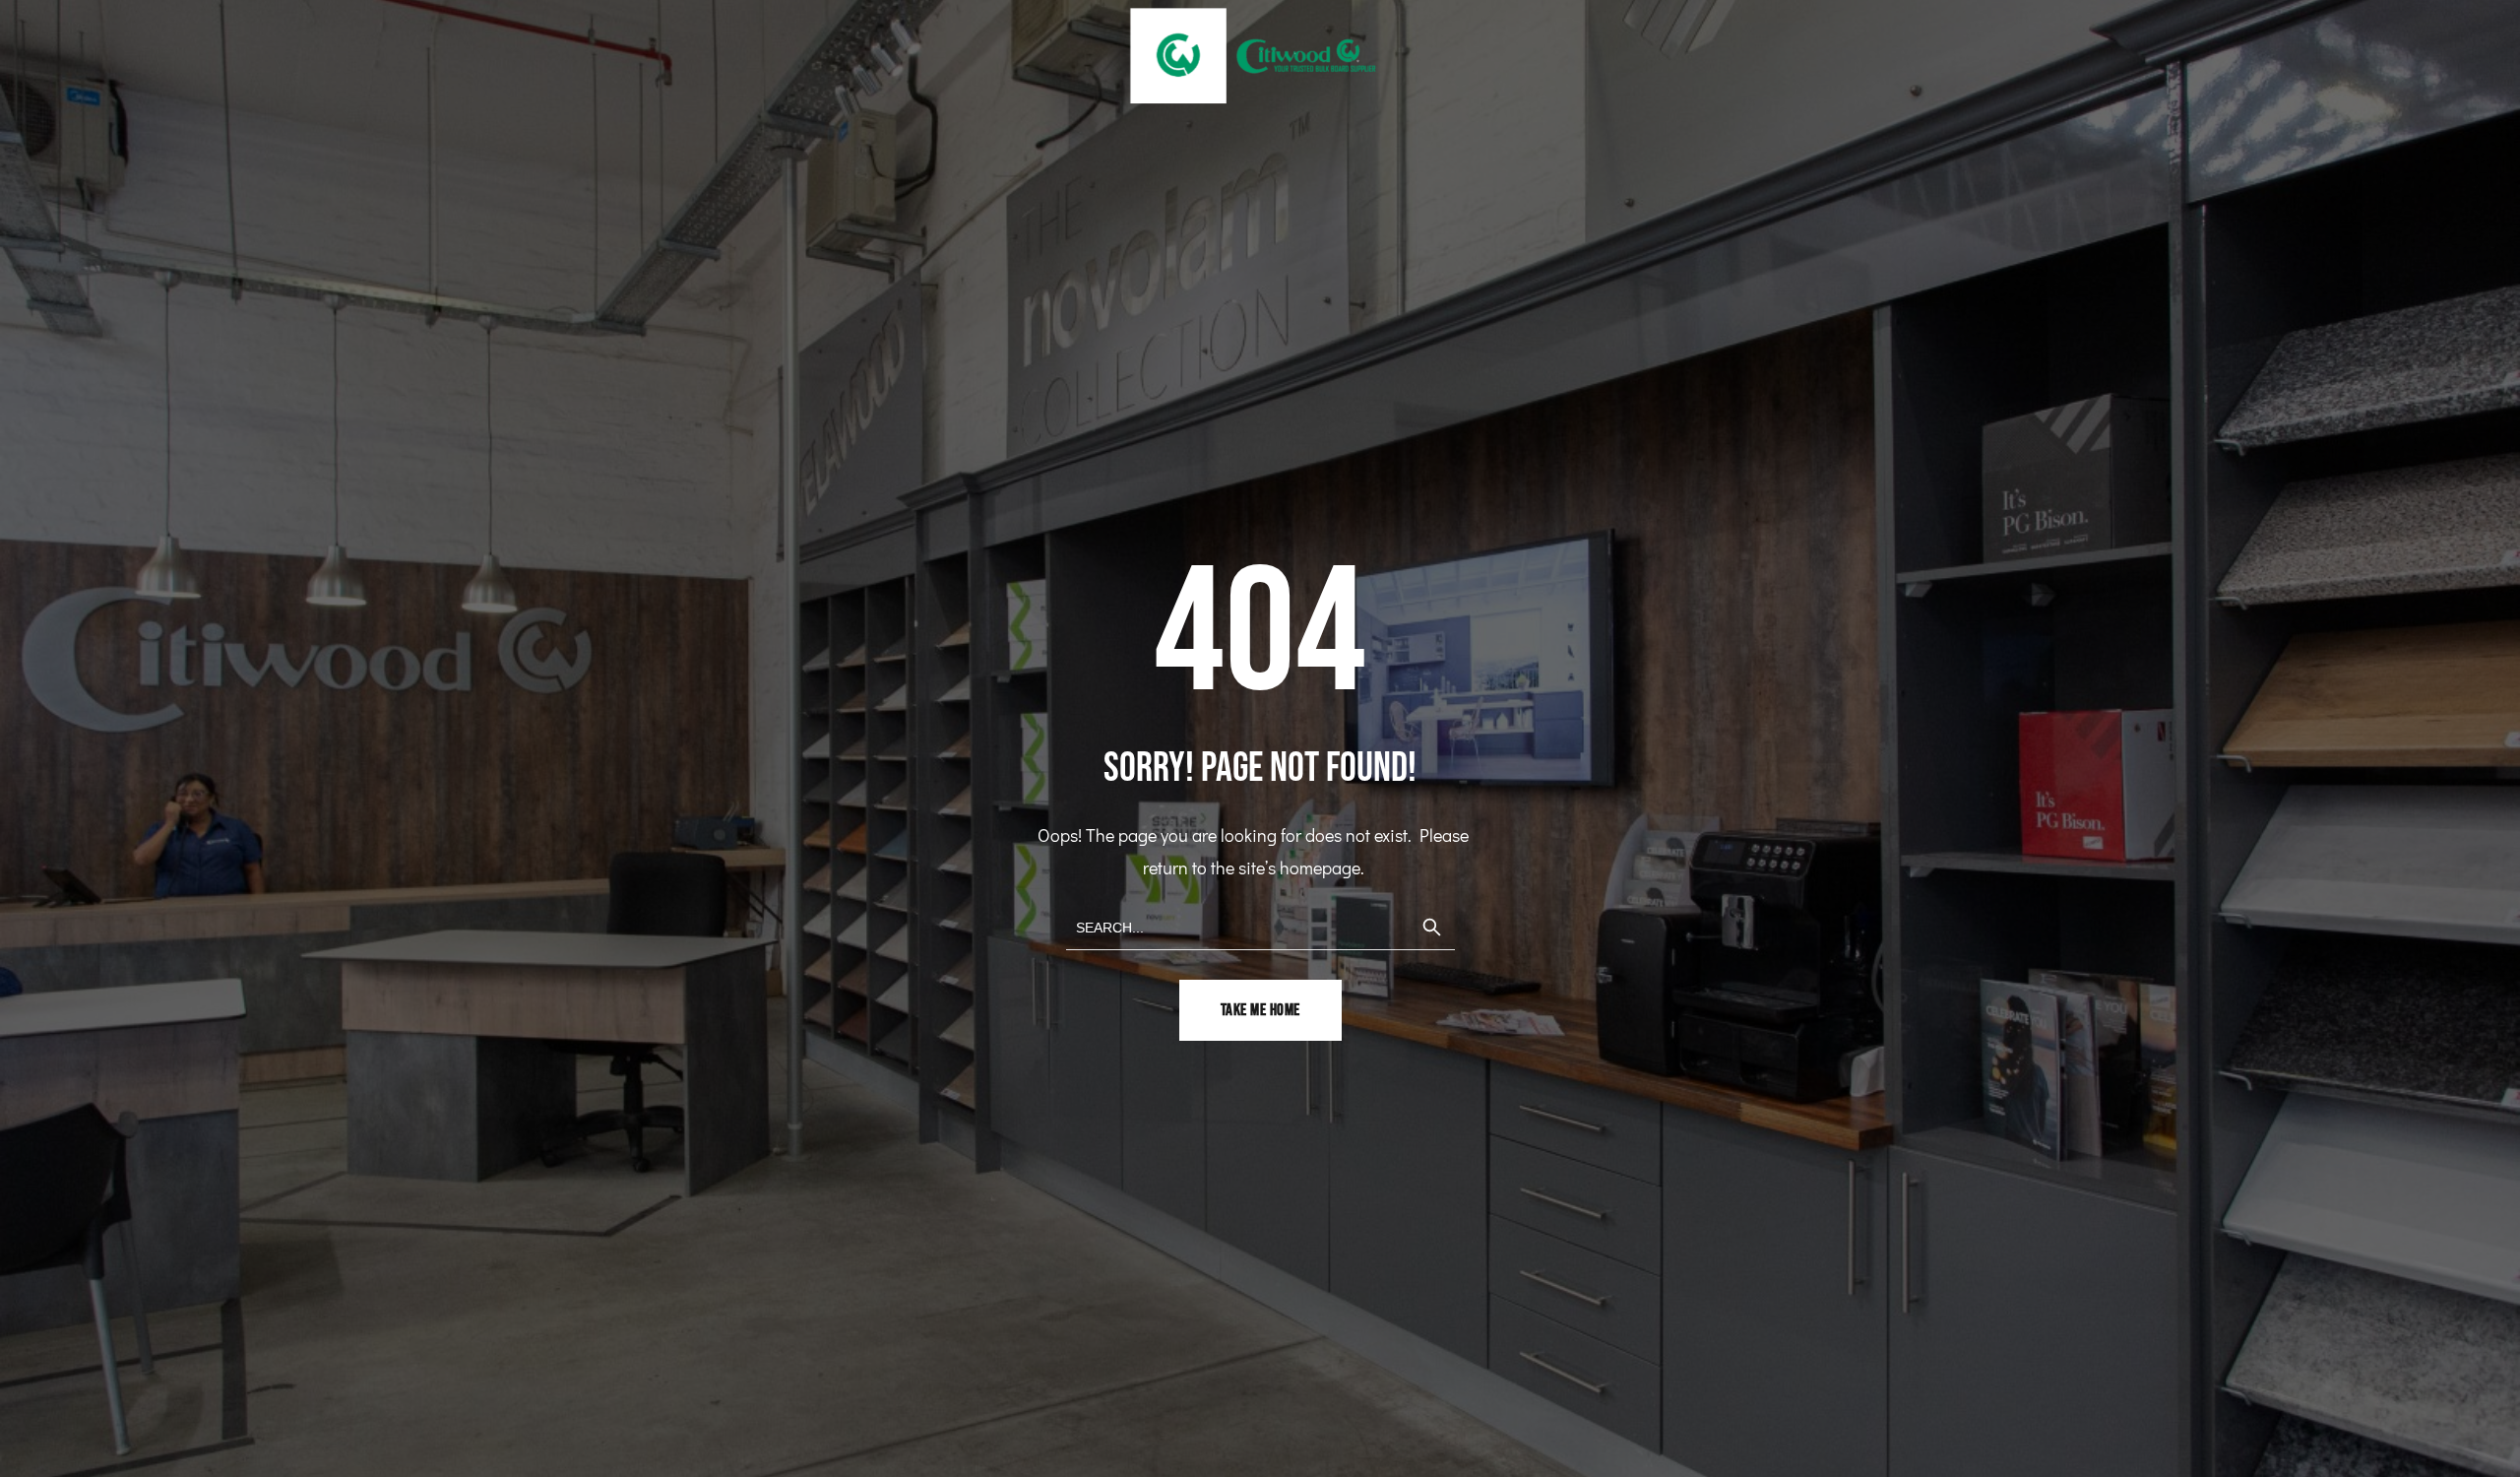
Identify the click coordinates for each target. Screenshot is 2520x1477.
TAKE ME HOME (1260, 1010)
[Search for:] (1260, 926)
